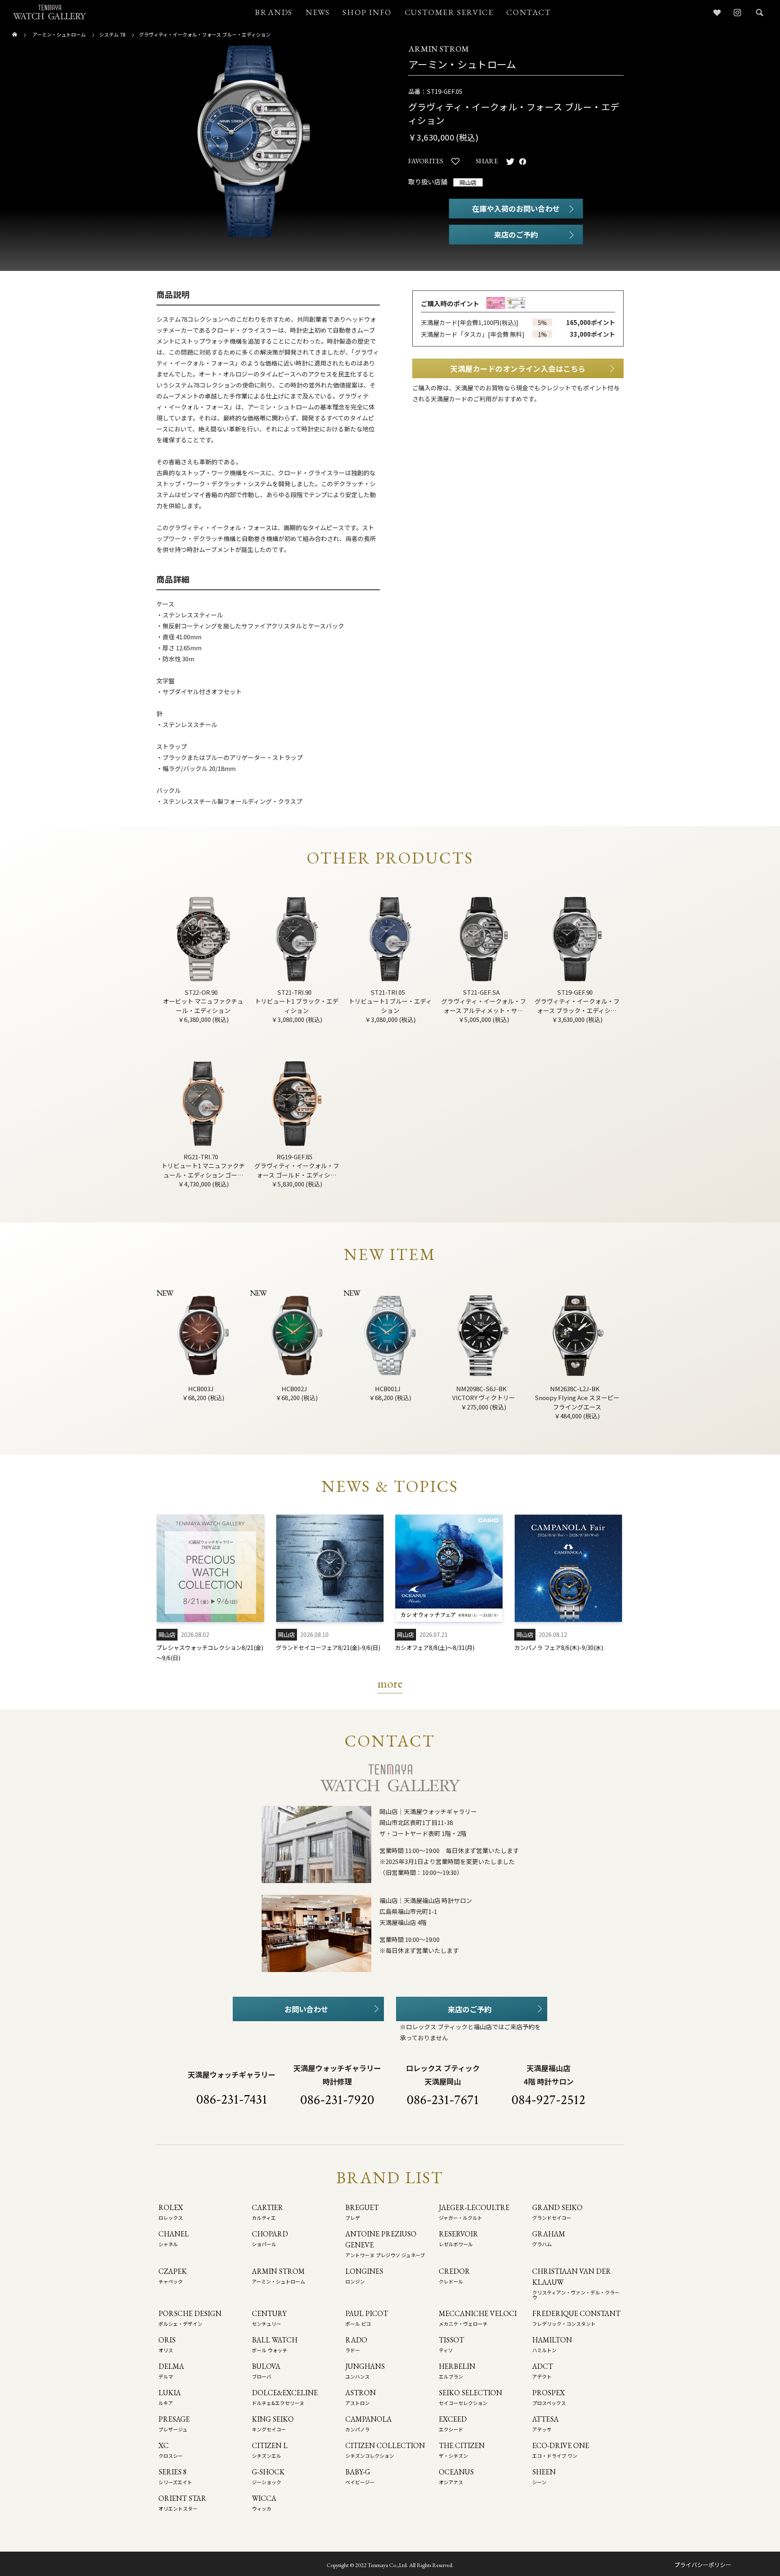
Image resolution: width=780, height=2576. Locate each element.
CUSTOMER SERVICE (449, 12)
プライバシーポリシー (703, 2565)
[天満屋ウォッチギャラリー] (50, 12)
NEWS (317, 12)
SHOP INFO (367, 12)
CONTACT (529, 12)
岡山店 (468, 182)
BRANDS (274, 12)
